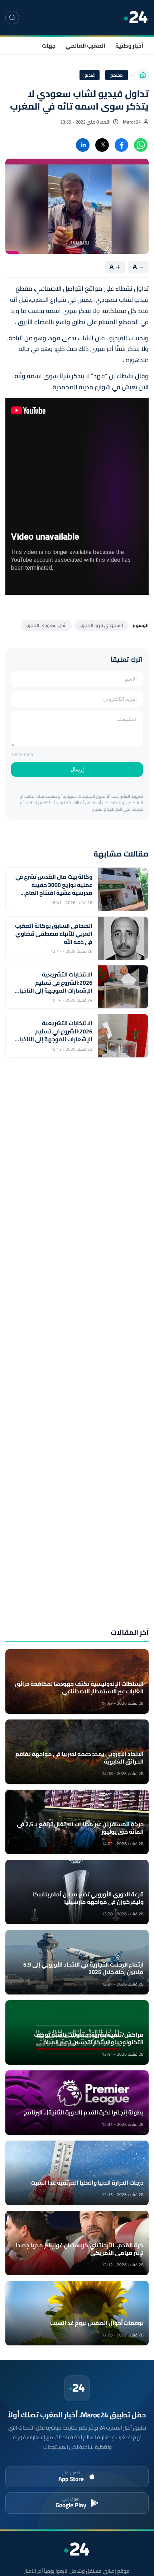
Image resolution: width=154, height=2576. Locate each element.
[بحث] (12, 18)
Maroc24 (132, 122)
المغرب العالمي (85, 45)
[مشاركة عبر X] (102, 145)
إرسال (77, 770)
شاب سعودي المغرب (46, 625)
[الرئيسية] (143, 75)
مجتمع (117, 75)
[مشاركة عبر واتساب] (141, 145)
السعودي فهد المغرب (101, 625)
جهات (49, 45)
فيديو (90, 75)
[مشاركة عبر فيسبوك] (121, 145)
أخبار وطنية (129, 45)
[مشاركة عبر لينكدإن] (83, 145)
